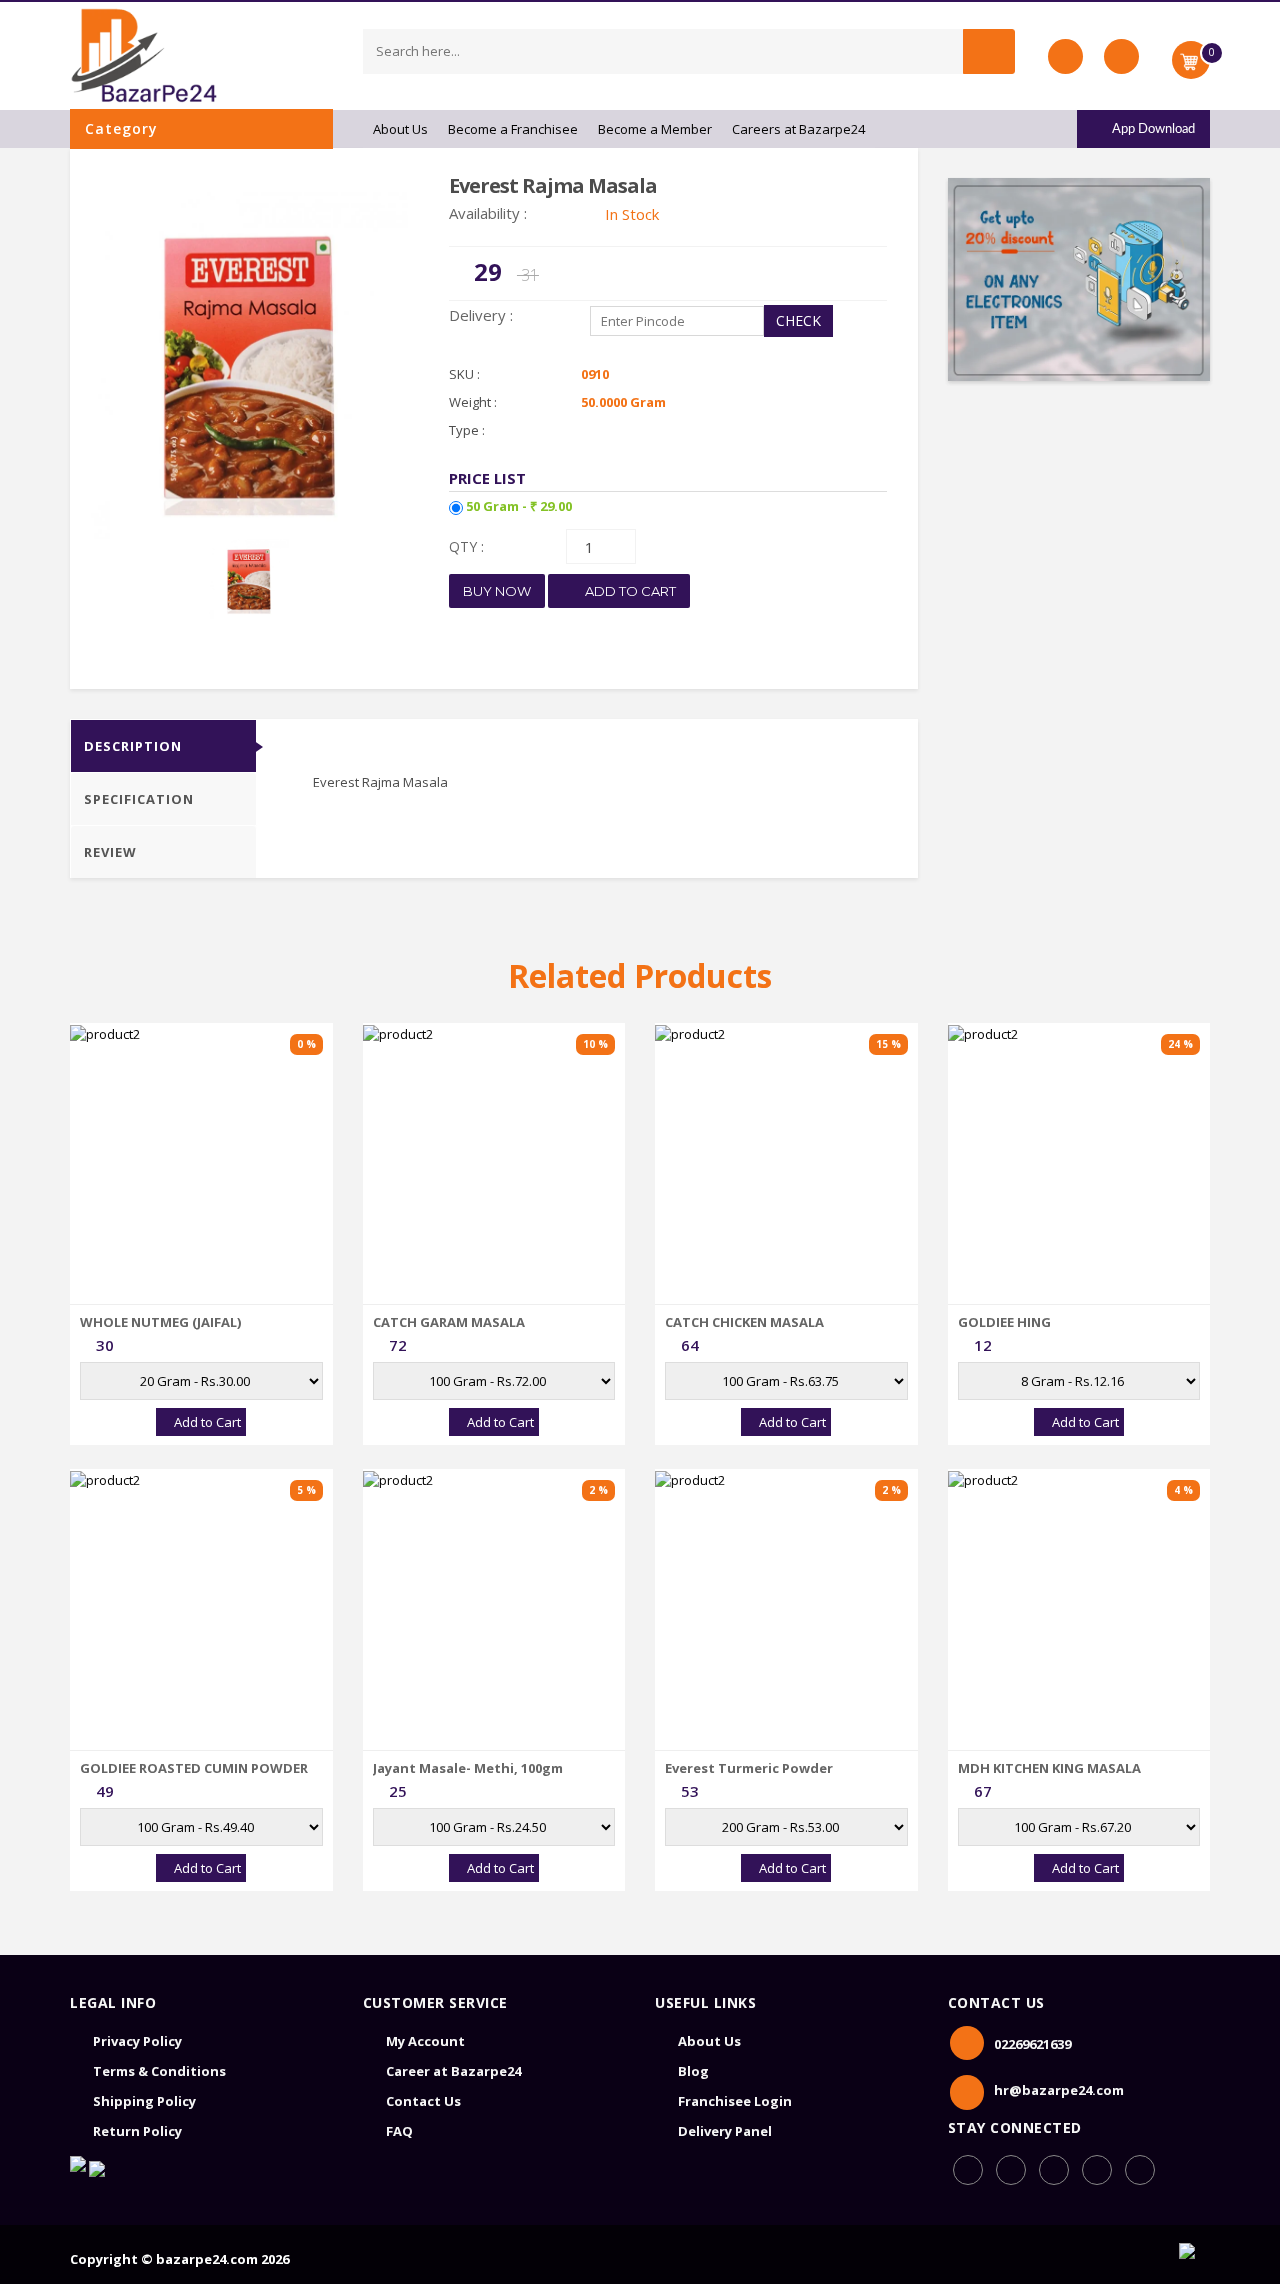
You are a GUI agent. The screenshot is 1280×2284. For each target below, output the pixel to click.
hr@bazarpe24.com (1059, 2090)
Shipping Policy (144, 2101)
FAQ (399, 2131)
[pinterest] (1097, 2170)
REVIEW (110, 852)
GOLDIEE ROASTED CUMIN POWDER (194, 1768)
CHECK (798, 320)
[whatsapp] (1011, 2170)
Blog (693, 2071)
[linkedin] (1054, 2170)
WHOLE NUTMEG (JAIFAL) (160, 1322)
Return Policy (137, 2131)
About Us (400, 129)
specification (139, 799)
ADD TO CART (629, 591)
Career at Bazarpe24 (453, 2071)
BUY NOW (497, 591)
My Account (425, 2041)
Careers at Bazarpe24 (798, 129)
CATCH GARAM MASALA (449, 1322)
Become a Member (655, 129)
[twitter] (1140, 2170)
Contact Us (423, 2101)
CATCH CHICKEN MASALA (744, 1322)
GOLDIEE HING (1004, 1322)
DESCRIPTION (133, 746)
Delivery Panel (725, 2131)
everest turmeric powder (749, 1768)
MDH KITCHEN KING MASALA (1049, 1768)
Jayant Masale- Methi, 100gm (468, 1768)
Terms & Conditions (159, 2071)
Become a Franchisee (513, 129)
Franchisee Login (735, 2101)
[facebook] (968, 2170)
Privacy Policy (137, 2041)
